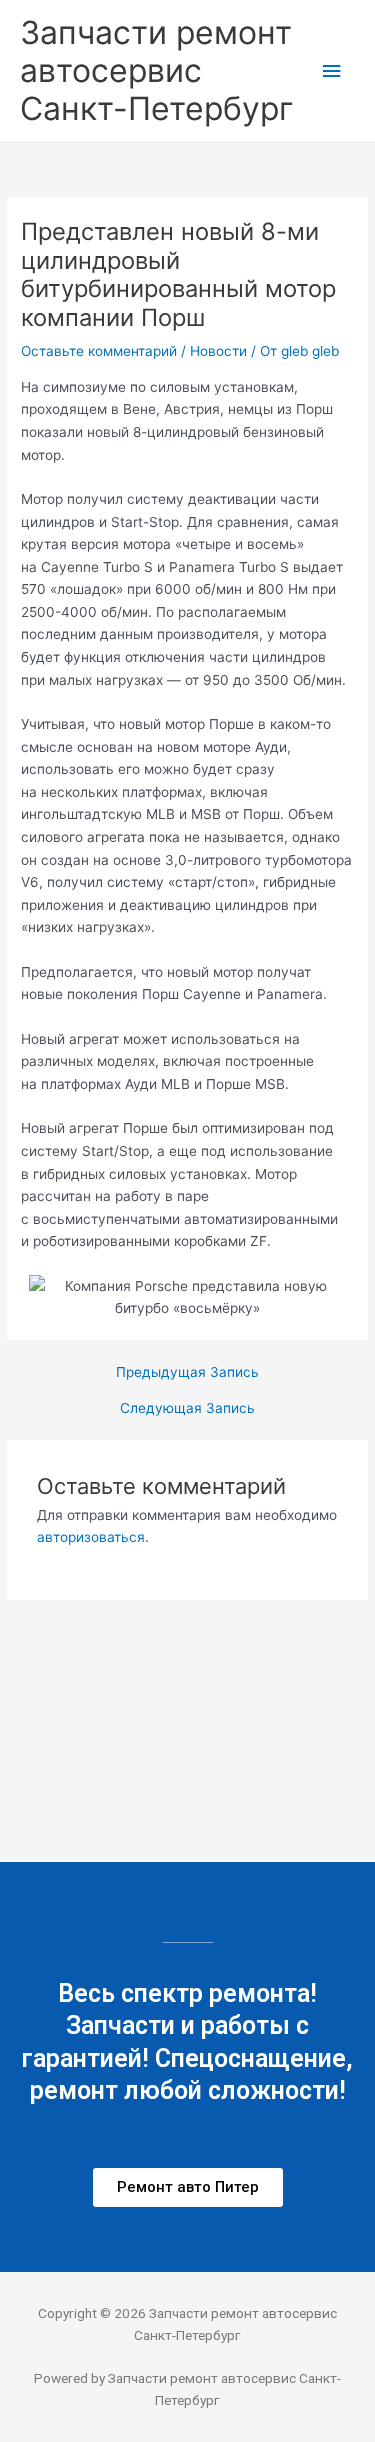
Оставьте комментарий (99, 351)
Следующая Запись (187, 1409)
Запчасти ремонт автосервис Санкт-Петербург (157, 71)
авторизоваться (91, 1537)
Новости (218, 351)
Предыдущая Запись (187, 1373)
